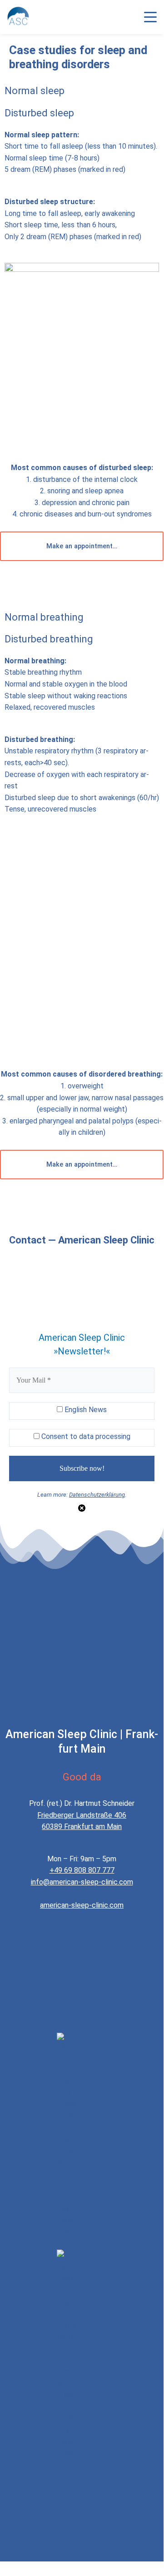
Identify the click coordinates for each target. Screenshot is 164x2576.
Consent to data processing (85, 1436)
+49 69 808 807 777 (82, 1870)
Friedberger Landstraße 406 (82, 1815)
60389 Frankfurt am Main (82, 1827)
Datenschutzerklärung (97, 1495)
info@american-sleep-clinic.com (82, 1882)
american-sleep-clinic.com (82, 1905)
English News (85, 1410)
